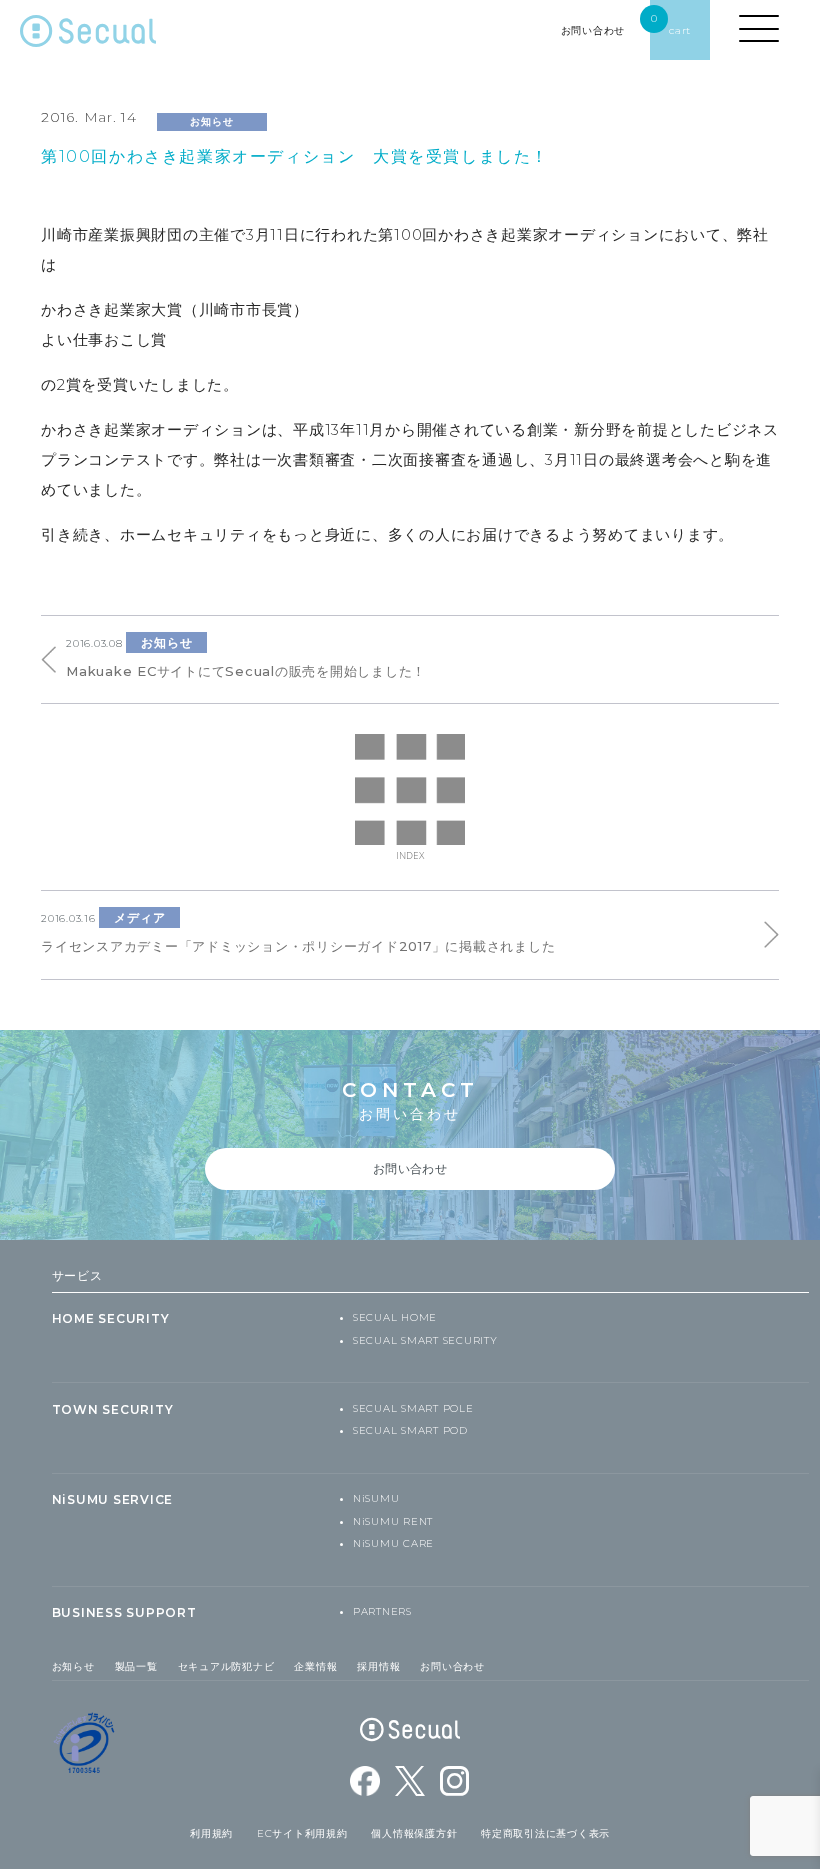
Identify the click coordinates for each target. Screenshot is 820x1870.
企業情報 (315, 1666)
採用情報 (378, 1666)
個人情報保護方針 (414, 1833)
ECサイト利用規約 (302, 1833)
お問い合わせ (452, 1666)
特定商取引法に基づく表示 (545, 1833)
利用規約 (211, 1833)
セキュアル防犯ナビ (226, 1666)
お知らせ (73, 1666)
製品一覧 (136, 1666)
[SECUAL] (88, 35)
